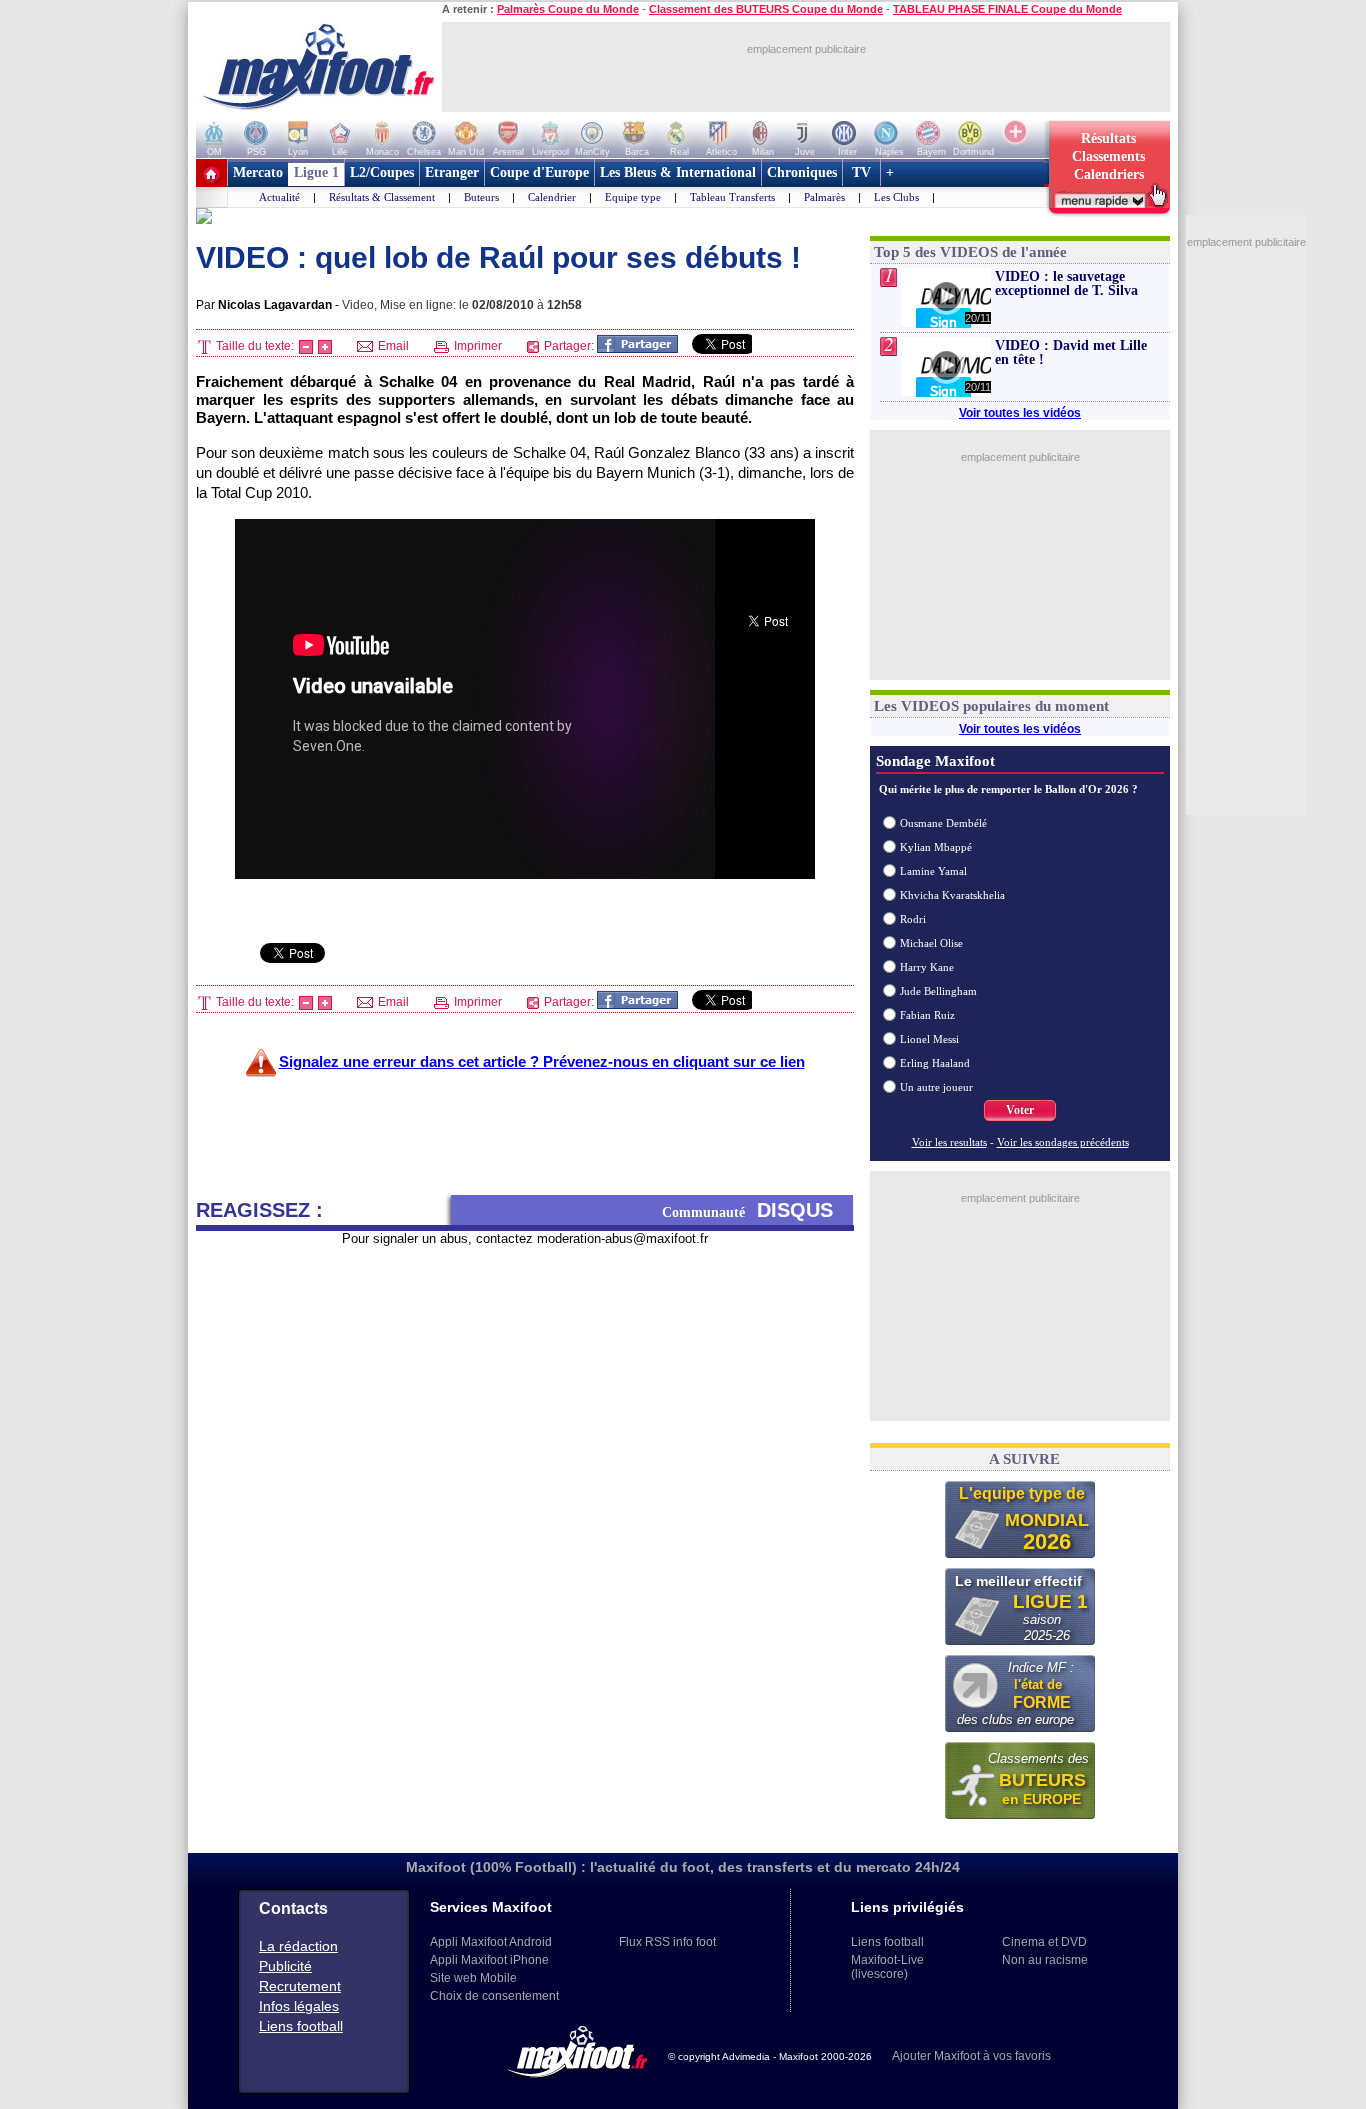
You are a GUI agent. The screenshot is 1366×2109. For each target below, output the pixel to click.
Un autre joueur (936, 1087)
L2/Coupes (382, 172)
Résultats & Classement (382, 197)
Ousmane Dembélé (943, 823)
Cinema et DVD (1044, 1942)
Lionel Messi (929, 1039)
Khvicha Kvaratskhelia (952, 895)
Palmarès (824, 197)
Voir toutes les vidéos (1020, 413)
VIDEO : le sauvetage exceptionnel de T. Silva (1066, 283)
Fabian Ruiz (927, 1015)
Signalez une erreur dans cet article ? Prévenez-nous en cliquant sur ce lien (542, 1061)
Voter (1020, 1110)
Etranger (452, 172)
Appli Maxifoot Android (491, 1942)
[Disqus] (525, 1497)
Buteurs (481, 197)
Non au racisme (1045, 1960)
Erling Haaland (935, 1063)
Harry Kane (927, 967)
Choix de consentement (494, 1996)
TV (861, 172)
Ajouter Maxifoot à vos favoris (971, 2056)
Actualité (279, 197)
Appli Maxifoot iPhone (489, 1960)
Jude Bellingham (938, 991)
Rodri (913, 919)
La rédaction (298, 1946)
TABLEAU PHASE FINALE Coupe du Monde (1007, 9)
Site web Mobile (473, 1978)
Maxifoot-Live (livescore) (887, 1967)
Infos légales (299, 2006)
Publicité (285, 1966)
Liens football (301, 2026)
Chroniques (802, 172)
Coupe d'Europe (539, 172)
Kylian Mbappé (936, 847)
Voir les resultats (949, 1142)
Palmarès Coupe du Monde (568, 9)
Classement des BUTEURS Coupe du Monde (766, 9)
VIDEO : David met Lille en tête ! (1071, 352)
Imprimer (476, 346)
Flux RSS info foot (667, 1942)
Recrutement (300, 1986)
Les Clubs (896, 197)
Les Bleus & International (678, 172)
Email (392, 346)
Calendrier (552, 197)
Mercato (258, 172)
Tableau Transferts (732, 197)
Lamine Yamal (933, 871)
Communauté (747, 1210)
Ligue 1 (316, 172)
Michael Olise (931, 943)
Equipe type (633, 197)
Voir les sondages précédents (1063, 1142)
